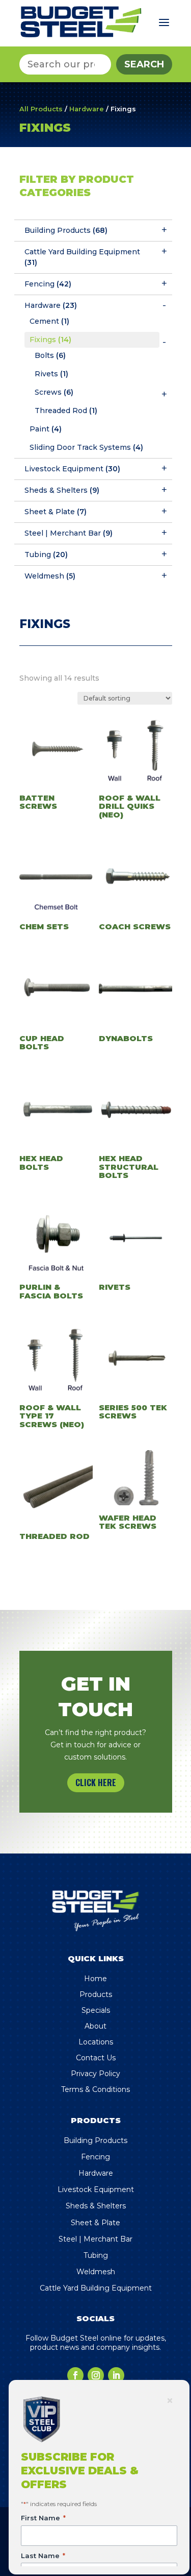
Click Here (96, 1783)
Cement (49, 321)
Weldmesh (50, 576)
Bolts (50, 355)
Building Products (66, 230)
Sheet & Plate (56, 512)
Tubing (46, 555)
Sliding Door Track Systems (86, 447)
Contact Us (96, 2058)
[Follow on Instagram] (96, 2375)
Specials (96, 2010)
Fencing (48, 284)
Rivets (51, 374)
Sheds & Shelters (62, 490)
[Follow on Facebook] (75, 2375)
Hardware (87, 109)
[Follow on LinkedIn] (116, 2375)
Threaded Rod (66, 411)
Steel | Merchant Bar (69, 533)
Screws (54, 392)
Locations (96, 2042)
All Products (41, 109)
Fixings (50, 340)
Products (96, 1994)
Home (95, 1979)
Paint (46, 429)
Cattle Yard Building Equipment (82, 257)
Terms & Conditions (95, 2089)
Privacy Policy (95, 2074)
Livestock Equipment (72, 469)
